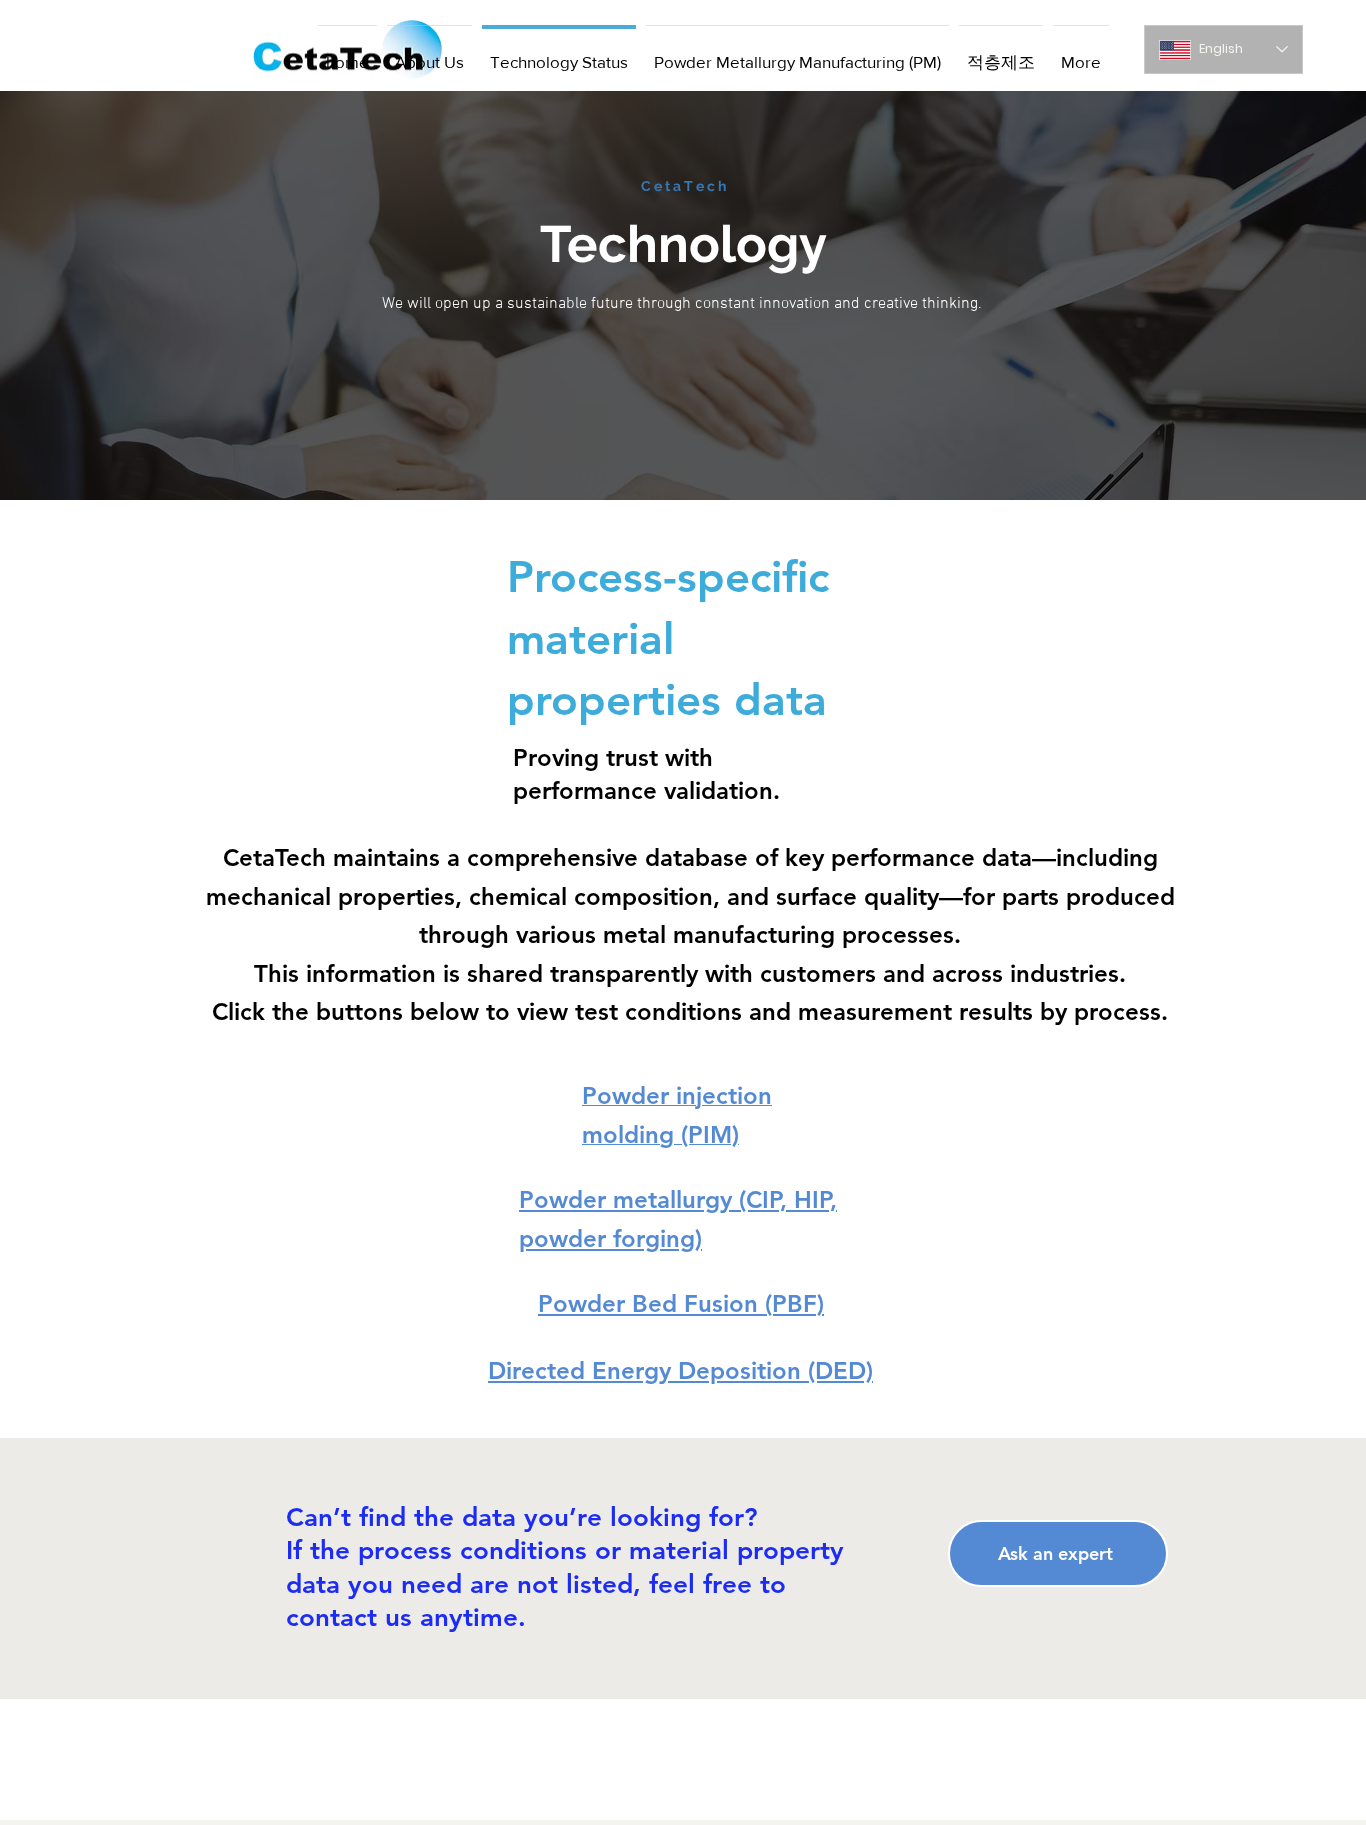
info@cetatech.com (913, 1790)
